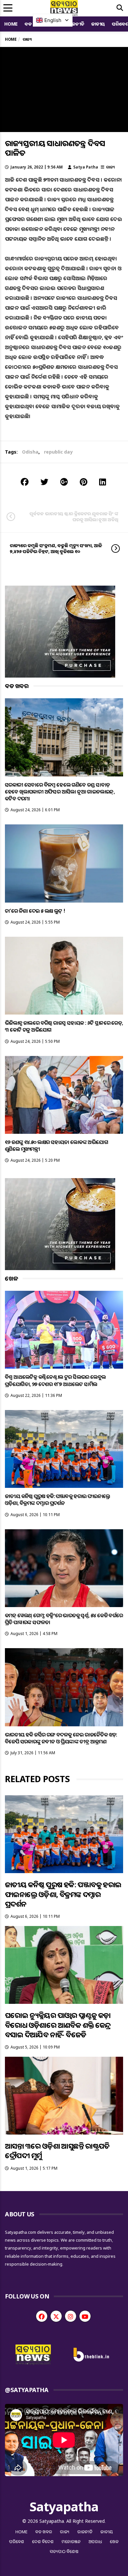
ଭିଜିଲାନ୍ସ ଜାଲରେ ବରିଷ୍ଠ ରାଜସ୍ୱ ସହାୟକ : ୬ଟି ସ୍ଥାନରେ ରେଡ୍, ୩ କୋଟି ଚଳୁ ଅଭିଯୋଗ (64, 1026)
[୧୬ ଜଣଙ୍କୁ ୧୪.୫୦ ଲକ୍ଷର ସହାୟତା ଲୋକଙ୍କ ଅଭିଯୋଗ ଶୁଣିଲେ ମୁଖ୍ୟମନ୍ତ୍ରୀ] (64, 1095)
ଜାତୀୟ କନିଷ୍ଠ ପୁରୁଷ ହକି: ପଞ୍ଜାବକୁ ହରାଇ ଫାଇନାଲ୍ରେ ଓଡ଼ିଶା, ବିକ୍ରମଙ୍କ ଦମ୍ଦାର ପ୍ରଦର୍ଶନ (58, 1500)
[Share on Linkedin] (103, 482)
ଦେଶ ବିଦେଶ (43, 2542)
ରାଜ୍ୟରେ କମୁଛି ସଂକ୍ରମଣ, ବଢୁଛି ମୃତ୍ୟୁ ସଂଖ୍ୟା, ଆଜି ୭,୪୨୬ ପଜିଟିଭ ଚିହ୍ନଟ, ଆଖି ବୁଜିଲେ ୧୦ (56, 548)
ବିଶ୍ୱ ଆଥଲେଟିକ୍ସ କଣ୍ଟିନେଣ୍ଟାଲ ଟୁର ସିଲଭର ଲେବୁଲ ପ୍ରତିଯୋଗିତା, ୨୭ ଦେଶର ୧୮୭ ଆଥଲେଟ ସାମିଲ (55, 1380)
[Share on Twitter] (44, 482)
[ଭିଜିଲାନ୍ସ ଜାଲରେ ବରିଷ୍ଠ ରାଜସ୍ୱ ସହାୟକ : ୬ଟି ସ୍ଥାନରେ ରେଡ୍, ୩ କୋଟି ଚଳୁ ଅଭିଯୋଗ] (64, 976)
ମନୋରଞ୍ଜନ (71, 2542)
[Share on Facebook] (25, 482)
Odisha (30, 452)
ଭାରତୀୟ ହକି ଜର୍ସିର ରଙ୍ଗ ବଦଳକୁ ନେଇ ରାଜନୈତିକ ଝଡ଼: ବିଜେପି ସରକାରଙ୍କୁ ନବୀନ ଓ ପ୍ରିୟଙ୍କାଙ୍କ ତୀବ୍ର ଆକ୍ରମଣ (61, 1738)
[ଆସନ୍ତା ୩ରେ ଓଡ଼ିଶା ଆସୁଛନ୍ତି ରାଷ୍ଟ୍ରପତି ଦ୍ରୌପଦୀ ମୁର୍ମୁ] (64, 2096)
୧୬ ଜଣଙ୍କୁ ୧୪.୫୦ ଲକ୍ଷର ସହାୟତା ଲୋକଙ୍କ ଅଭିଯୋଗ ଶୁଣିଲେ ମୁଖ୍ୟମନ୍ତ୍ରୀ (56, 1145)
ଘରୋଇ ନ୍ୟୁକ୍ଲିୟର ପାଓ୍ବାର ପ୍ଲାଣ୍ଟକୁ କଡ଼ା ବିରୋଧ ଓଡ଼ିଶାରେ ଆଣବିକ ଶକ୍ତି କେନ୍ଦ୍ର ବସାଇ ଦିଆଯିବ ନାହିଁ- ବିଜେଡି (58, 2025)
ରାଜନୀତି (76, 24)
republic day (58, 452)
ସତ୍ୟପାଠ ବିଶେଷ (64, 2551)
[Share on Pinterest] (84, 482)
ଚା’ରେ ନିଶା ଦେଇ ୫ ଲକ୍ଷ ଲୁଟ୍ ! (35, 911)
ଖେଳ (114, 2542)
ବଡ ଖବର (44, 2532)
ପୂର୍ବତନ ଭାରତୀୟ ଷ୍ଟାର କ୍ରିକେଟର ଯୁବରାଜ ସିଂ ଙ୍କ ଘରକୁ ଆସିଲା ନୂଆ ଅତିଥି (74, 516)
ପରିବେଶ (17, 2542)
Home (11, 24)
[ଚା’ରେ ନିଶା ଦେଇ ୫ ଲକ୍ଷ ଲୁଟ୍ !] (64, 863)
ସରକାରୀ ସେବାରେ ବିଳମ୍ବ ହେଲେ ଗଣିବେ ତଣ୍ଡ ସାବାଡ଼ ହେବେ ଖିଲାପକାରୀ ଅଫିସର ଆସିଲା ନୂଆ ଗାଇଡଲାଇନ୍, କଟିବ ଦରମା (60, 792)
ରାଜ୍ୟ (110, 167)
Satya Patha (86, 167)
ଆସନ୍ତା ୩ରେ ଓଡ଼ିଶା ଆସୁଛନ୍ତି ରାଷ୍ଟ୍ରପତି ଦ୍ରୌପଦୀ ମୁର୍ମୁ (57, 2150)
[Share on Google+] (64, 482)
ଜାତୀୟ (98, 24)
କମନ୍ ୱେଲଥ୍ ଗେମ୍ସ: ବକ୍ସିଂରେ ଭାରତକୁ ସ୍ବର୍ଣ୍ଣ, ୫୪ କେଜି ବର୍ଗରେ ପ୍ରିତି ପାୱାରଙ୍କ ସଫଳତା (64, 1619)
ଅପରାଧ (95, 2542)
